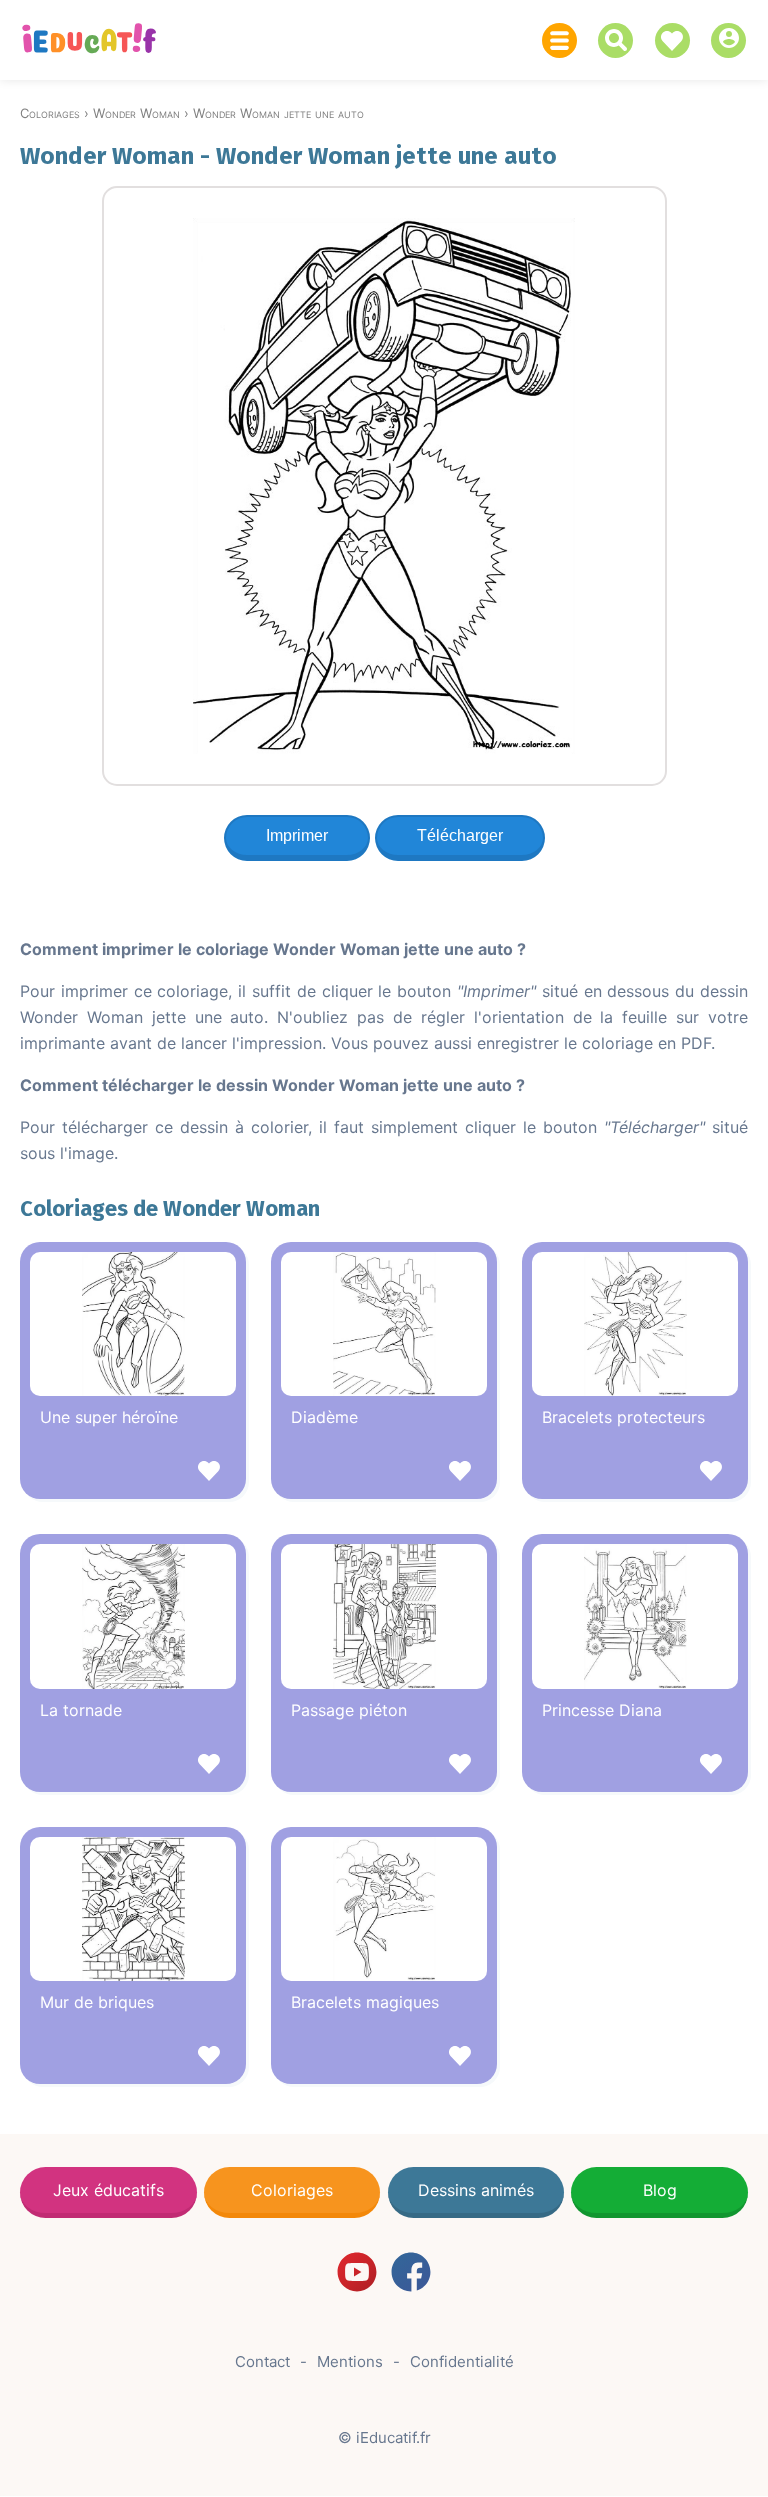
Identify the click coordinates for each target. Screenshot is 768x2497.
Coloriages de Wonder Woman (170, 1208)
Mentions (350, 2361)
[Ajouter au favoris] (133, 1473)
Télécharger (460, 835)
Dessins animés (476, 2190)
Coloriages (292, 2190)
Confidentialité (462, 2361)
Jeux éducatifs (108, 2190)
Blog (660, 2190)
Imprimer (297, 835)
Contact (262, 2361)
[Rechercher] (620, 40)
